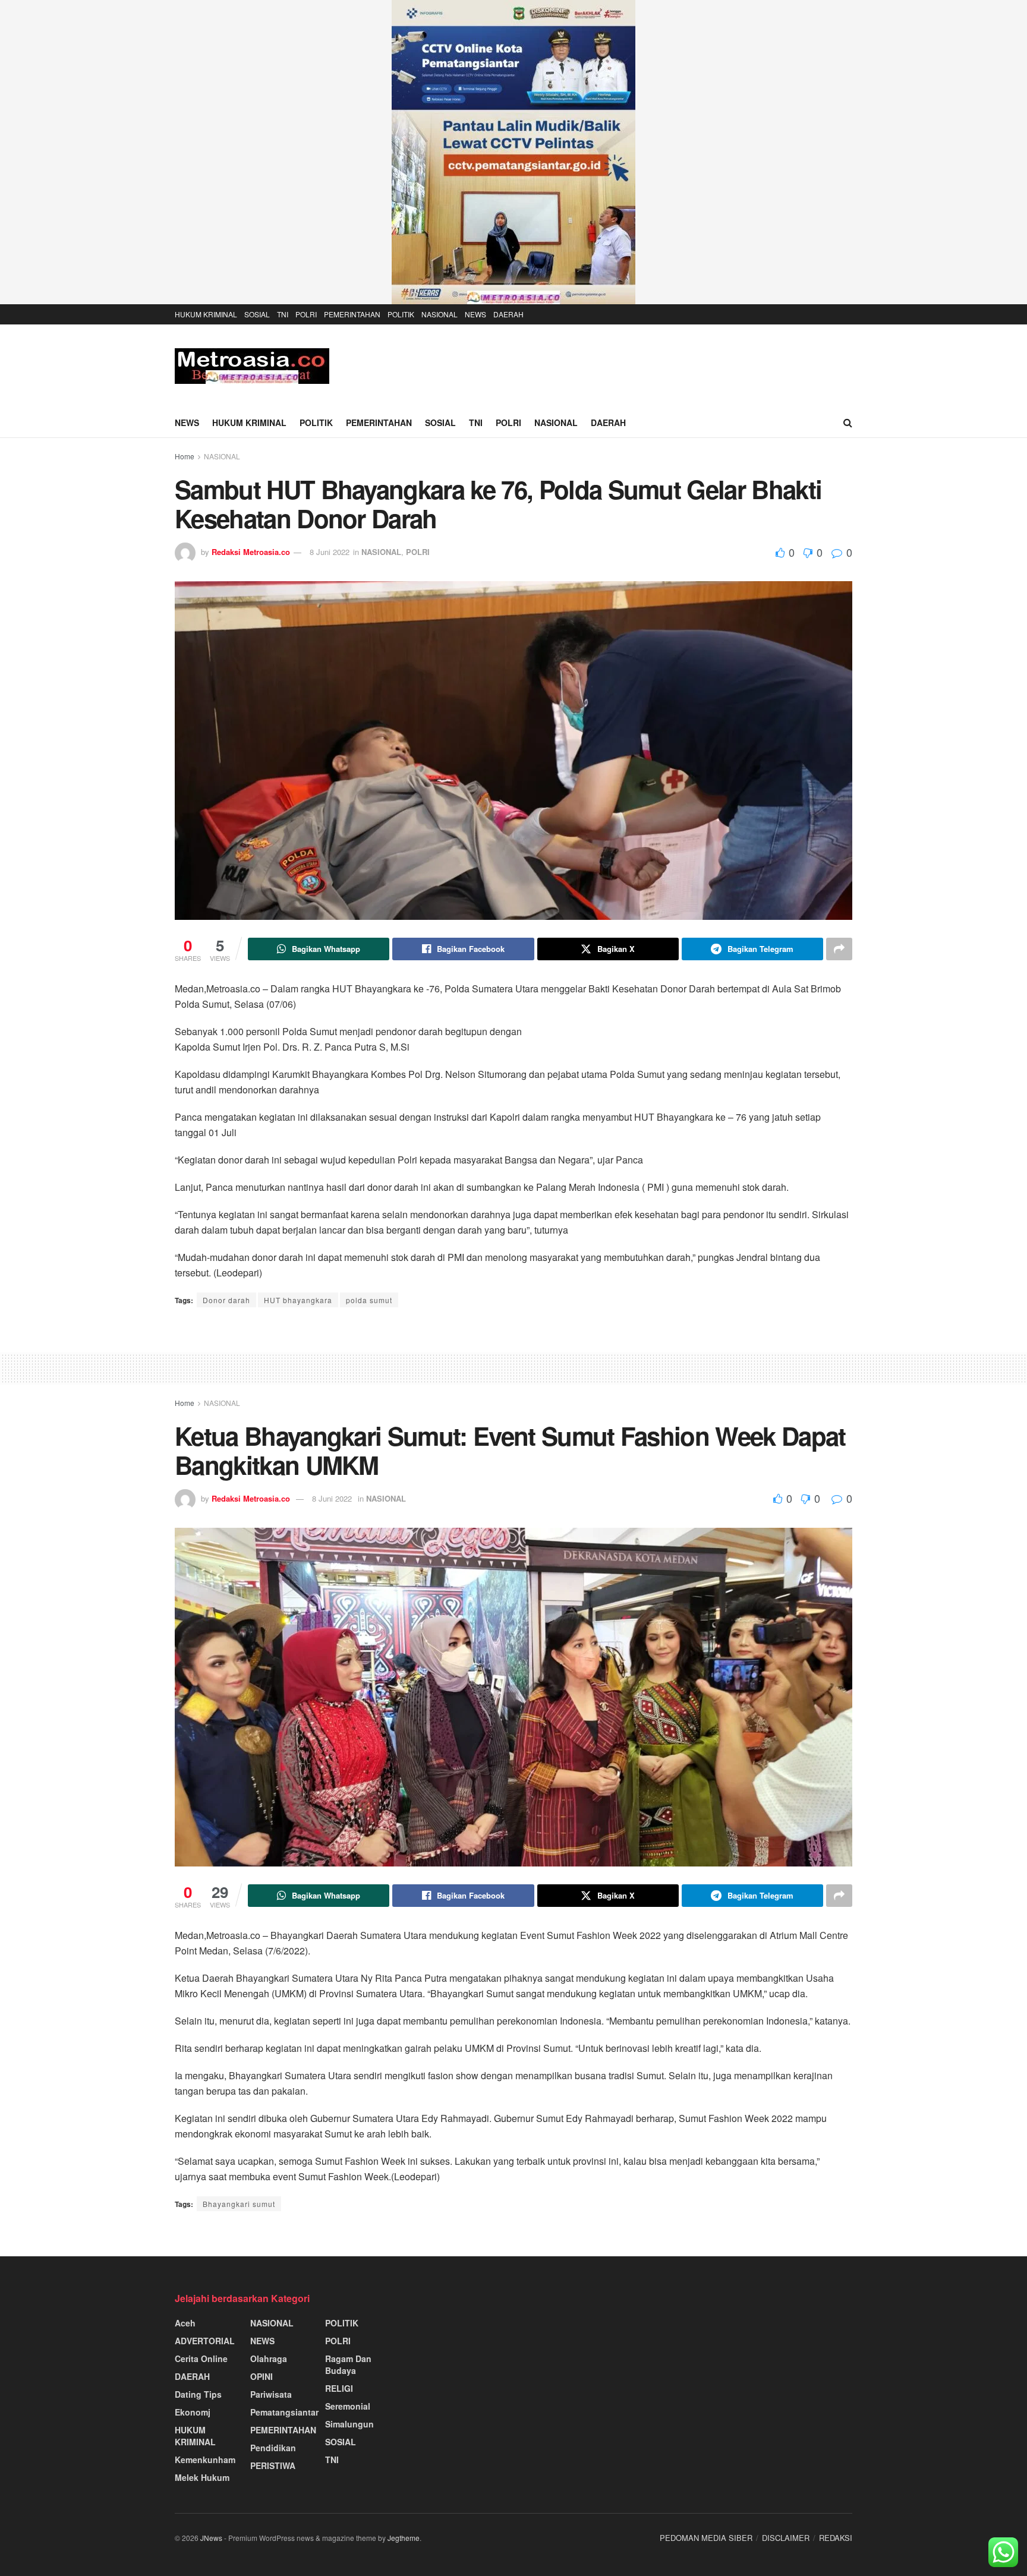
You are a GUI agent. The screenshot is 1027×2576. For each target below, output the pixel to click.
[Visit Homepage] (252, 366)
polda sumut (369, 1300)
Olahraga (269, 2359)
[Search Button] (848, 422)
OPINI (262, 2376)
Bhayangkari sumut (239, 2204)
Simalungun (349, 2424)
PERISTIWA (273, 2465)
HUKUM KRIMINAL (206, 314)
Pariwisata (271, 2394)
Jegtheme (404, 2538)
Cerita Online (201, 2359)
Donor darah (226, 1300)
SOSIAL (257, 314)
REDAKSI (836, 2538)
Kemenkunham (205, 2460)
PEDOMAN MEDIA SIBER (706, 2538)
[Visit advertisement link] (513, 152)
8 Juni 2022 (330, 552)
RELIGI (339, 2388)
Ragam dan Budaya (348, 2364)
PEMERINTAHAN (352, 314)
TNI (283, 314)
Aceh (185, 2323)
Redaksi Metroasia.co (251, 552)
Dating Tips (198, 2394)
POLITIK (401, 314)
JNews (211, 2538)
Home (185, 456)
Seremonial (348, 2406)
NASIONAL (440, 314)
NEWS (475, 314)
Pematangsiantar (284, 2412)
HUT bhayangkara (298, 1300)
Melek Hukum (202, 2477)
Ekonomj (193, 2412)
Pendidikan (273, 2448)
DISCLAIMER (786, 2538)
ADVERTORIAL (205, 2341)
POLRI (306, 314)
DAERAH (508, 314)
